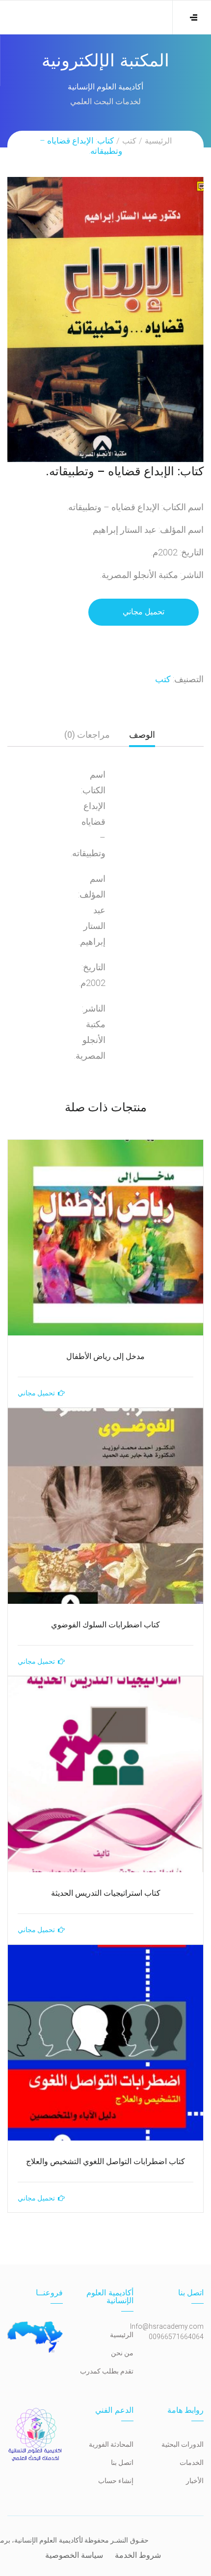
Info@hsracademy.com (167, 2326)
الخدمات (192, 2462)
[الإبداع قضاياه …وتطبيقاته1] (105, 319)
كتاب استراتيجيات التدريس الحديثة (106, 1893)
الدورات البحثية (183, 2444)
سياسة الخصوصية (74, 2555)
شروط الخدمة (138, 2555)
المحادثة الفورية (111, 2444)
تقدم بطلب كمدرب (107, 2371)
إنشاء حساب (116, 2481)
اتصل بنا (122, 2462)
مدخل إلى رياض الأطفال (105, 1356)
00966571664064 (176, 2337)
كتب (129, 141)
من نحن (122, 2353)
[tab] (142, 738)
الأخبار (195, 2481)
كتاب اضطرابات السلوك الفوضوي (105, 1625)
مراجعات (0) (87, 735)
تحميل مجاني (144, 612)
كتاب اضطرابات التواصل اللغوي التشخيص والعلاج (105, 2161)
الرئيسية (158, 141)
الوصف (142, 735)
